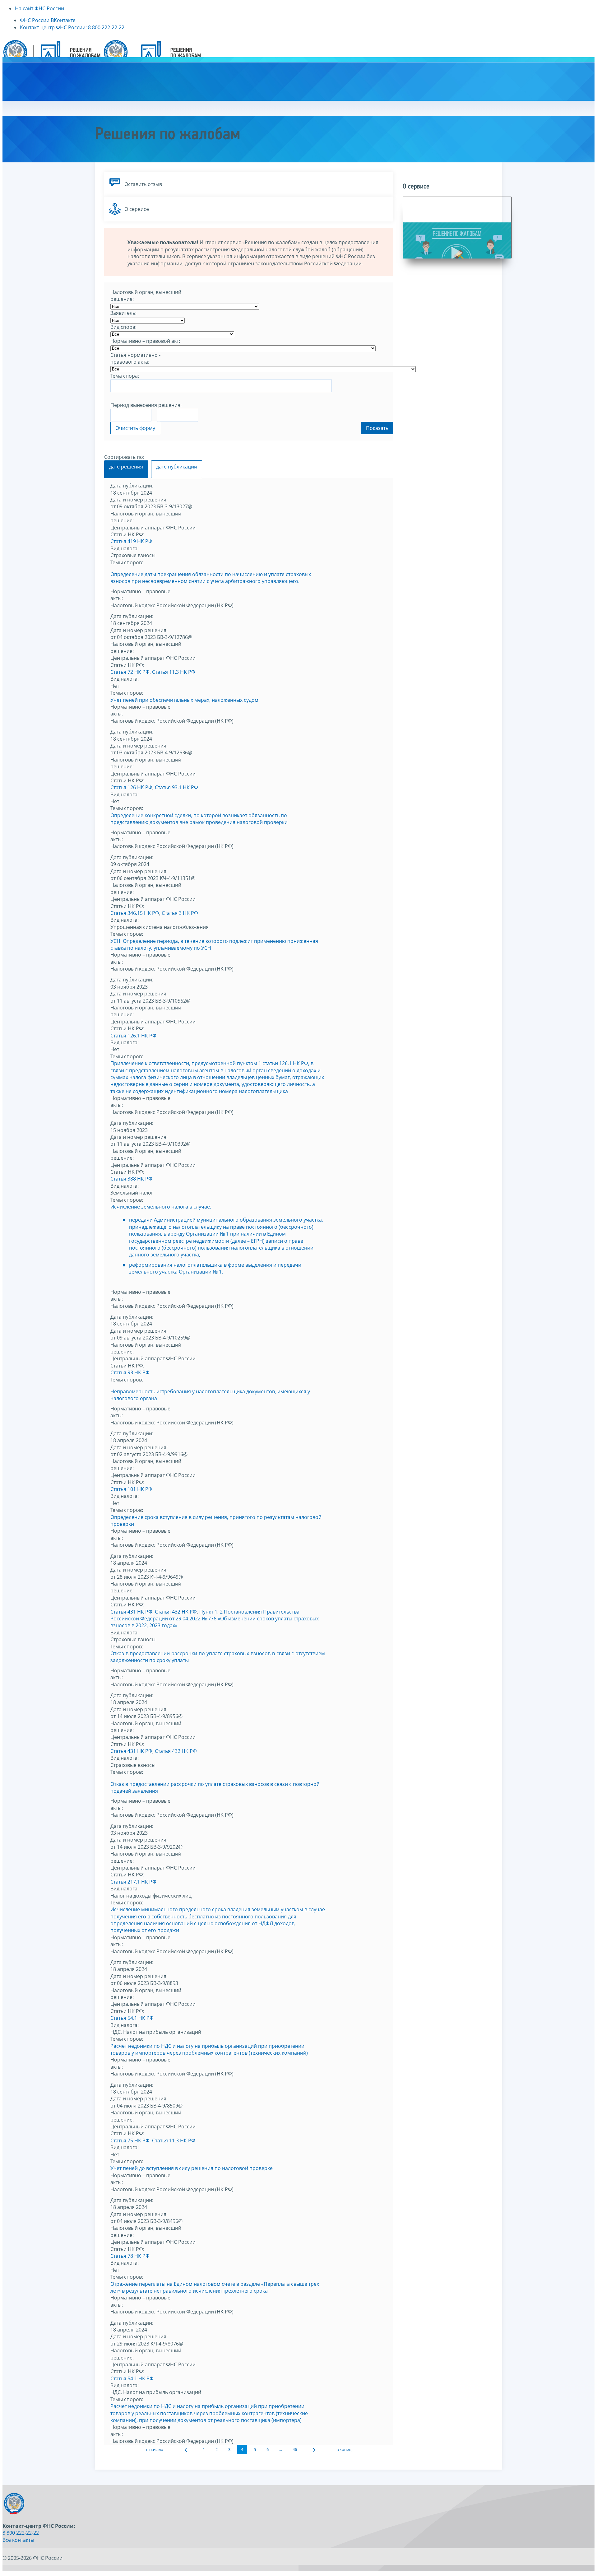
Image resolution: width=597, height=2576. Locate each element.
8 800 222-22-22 (21, 2533)
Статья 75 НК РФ (130, 2140)
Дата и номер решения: (139, 500)
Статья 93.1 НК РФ (176, 787)
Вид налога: (125, 548)
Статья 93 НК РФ (130, 1372)
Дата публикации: (132, 486)
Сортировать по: (124, 457)
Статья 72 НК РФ (130, 672)
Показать (377, 428)
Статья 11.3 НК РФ (174, 672)
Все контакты (18, 2540)
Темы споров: (127, 562)
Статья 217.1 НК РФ (133, 1882)
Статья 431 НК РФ (131, 1612)
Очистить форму (135, 428)
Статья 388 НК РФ (131, 1179)
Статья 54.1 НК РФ (132, 2018)
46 (295, 2449)
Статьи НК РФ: (127, 534)
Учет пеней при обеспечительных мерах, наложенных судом (184, 700)
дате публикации (177, 467)
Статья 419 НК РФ (131, 541)
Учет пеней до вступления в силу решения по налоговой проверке (192, 2168)
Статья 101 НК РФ (131, 1489)
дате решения (126, 467)
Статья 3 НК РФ (180, 913)
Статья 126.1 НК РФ (133, 1036)
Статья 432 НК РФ (176, 1612)
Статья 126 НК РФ (131, 787)
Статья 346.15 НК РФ (135, 913)
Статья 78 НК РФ (130, 2256)
